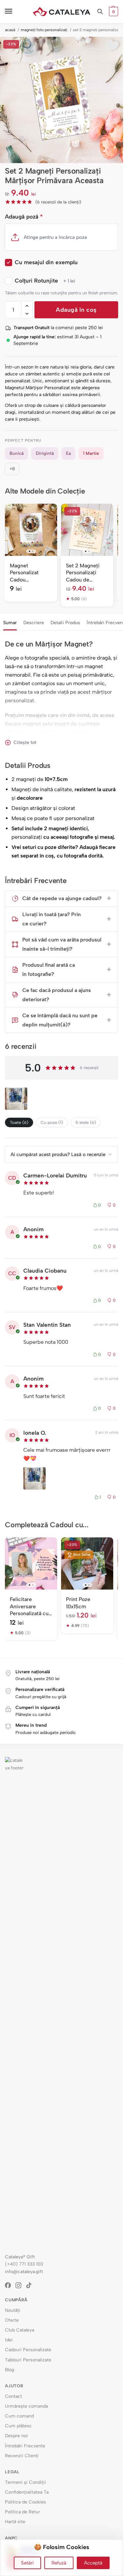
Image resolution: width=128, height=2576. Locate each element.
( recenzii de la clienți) (58, 202)
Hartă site (15, 2522)
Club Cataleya (20, 2330)
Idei (9, 2340)
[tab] (10, 622)
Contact (13, 2396)
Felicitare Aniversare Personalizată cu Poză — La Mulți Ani (29, 1607)
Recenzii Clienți (22, 2456)
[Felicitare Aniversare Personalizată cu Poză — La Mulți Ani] (31, 1563)
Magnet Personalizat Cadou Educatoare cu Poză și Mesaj (27, 573)
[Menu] (15, 11)
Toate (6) (19, 1122)
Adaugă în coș (76, 310)
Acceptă (93, 2563)
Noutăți (13, 2310)
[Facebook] (10, 2285)
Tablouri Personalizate (28, 2360)
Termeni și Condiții (25, 2482)
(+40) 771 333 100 (24, 2264)
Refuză (59, 2563)
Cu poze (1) (52, 1122)
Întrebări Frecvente (25, 2446)
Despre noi (16, 2436)
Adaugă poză (24, 217)
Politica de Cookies (25, 2502)
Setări (27, 2563)
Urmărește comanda (26, 2406)
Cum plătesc (18, 2426)
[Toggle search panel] (100, 11)
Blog (10, 2370)
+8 (12, 469)
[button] (113, 11)
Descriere (34, 623)
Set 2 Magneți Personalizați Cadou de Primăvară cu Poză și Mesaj (83, 573)
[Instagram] (21, 2285)
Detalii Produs (65, 623)
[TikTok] (31, 2285)
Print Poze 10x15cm (78, 1603)
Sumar (10, 623)
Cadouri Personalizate (28, 2350)
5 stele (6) (86, 1122)
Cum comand (19, 2416)
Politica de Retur (22, 2512)
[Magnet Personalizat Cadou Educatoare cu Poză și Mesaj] (31, 530)
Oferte (12, 2320)
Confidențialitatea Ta (27, 2492)
